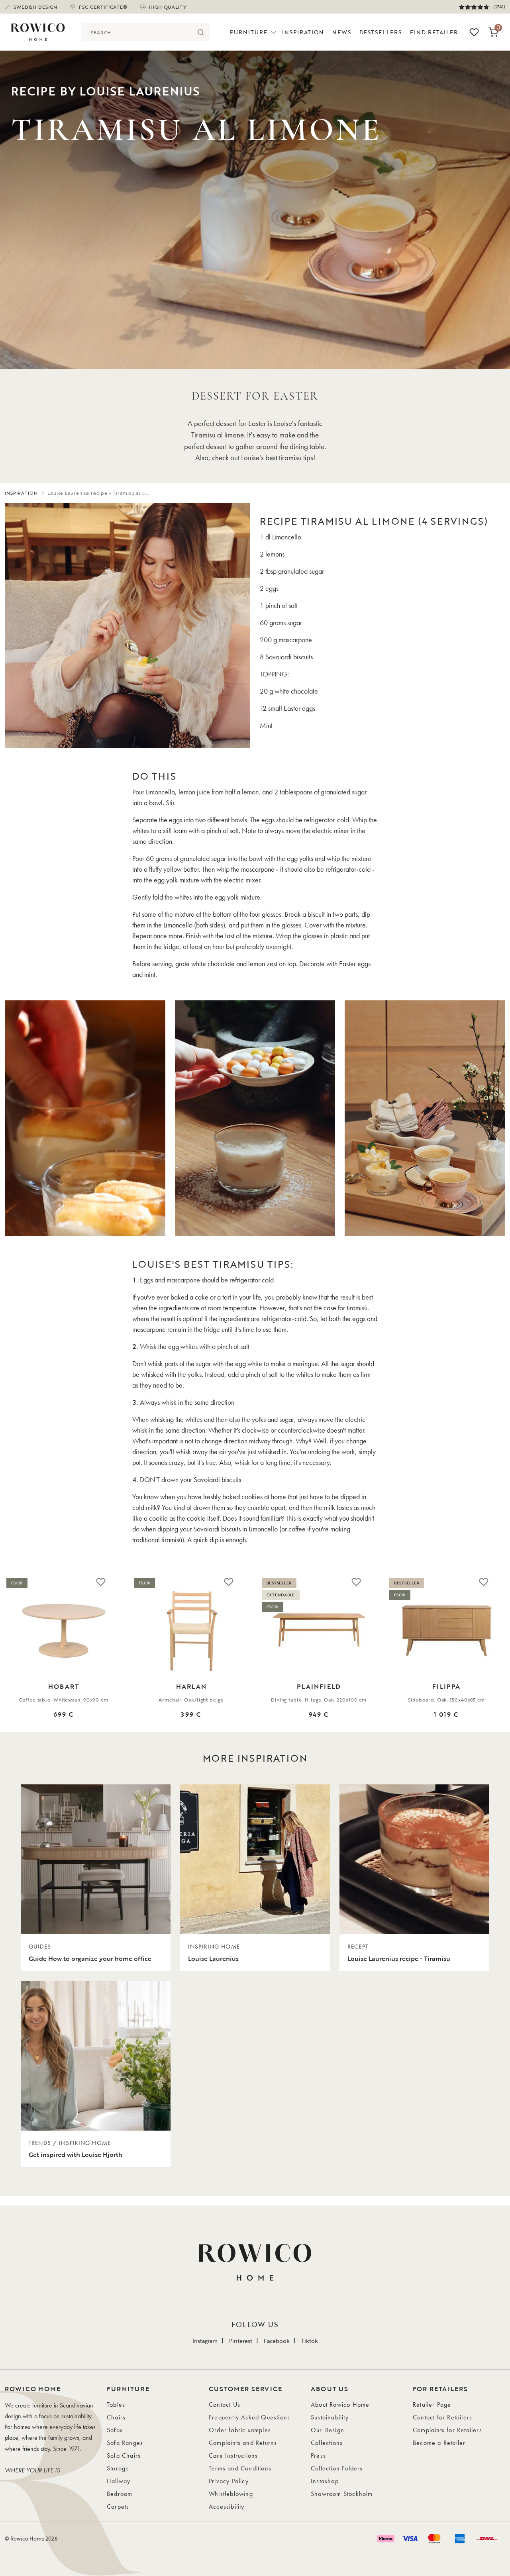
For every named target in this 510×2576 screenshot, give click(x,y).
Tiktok (310, 2341)
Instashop (325, 2481)
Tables (116, 2404)
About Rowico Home (340, 2404)
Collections (327, 2443)
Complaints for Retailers (447, 2430)
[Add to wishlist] (101, 1582)
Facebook (277, 2341)
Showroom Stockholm (342, 2494)
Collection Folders (337, 2468)
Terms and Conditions (240, 2468)
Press (318, 2455)
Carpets (118, 2506)
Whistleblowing (231, 2494)
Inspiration (303, 32)
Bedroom (120, 2494)
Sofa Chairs (124, 2455)
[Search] (201, 32)
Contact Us (225, 2404)
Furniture (249, 32)
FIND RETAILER (434, 32)
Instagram (205, 2341)
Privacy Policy (229, 2481)
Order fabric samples (240, 2430)
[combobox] (136, 32)
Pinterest (241, 2341)
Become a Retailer (439, 2443)
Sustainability (330, 2417)
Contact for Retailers (442, 2417)
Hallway (119, 2481)
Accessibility (227, 2506)
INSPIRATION (21, 493)
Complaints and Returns (243, 2443)
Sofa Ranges (125, 2443)
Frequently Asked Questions (249, 2417)
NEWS (342, 32)
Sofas (115, 2430)
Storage (118, 2468)
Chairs (116, 2417)
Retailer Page (432, 2404)
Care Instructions (233, 2455)
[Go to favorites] (474, 32)
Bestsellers (381, 32)
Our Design (328, 2430)
